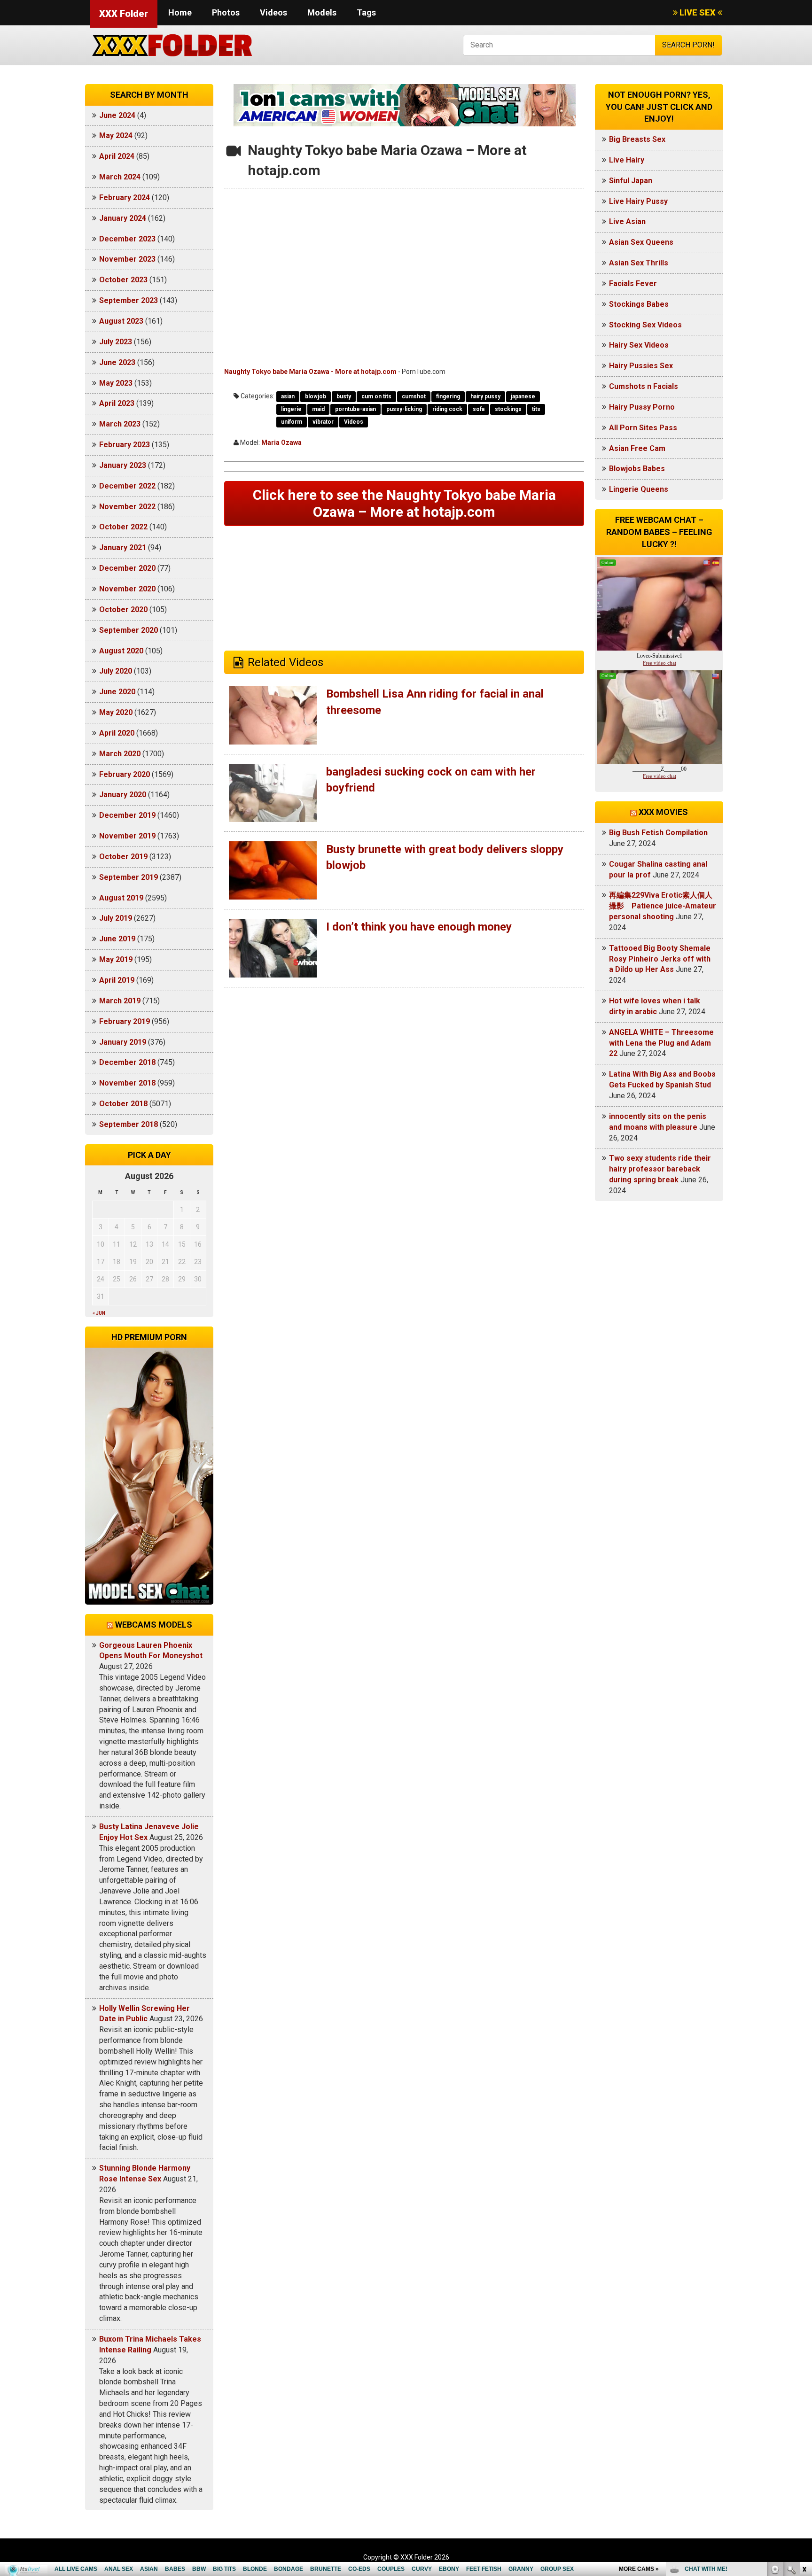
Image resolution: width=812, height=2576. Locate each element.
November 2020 (127, 589)
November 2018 (127, 1083)
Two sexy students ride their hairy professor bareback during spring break (660, 1169)
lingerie (291, 409)
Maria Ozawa (281, 442)
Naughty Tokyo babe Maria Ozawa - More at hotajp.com (310, 372)
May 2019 (116, 959)
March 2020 (120, 754)
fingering (448, 396)
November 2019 (127, 836)
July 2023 (116, 342)
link (804, 2429)
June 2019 (117, 939)
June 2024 (117, 115)
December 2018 (127, 1062)
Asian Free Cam (637, 448)
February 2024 (125, 198)
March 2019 (120, 1001)
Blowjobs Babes (637, 469)
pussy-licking (404, 409)
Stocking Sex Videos (645, 325)
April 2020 (117, 733)
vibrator (323, 422)
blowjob (316, 396)
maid (318, 409)
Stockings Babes (639, 304)
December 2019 (127, 815)
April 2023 (117, 403)
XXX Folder (124, 14)
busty (344, 396)
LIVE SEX (698, 12)
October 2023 (123, 280)
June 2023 (117, 362)
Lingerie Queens (639, 489)
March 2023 (120, 424)
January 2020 (123, 795)
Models (322, 12)
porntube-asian (355, 409)
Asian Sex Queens (641, 242)
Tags (366, 12)
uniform (292, 422)
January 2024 (123, 218)
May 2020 (116, 712)
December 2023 (127, 239)
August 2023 (121, 321)
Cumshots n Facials (644, 386)
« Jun (99, 1313)
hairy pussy (485, 396)
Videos (273, 12)
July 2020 (116, 671)
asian (288, 396)
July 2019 (116, 918)
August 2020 (121, 651)
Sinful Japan (631, 181)
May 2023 (116, 383)
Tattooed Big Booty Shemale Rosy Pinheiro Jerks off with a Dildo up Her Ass (660, 959)
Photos (226, 12)
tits (536, 409)
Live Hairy (627, 160)
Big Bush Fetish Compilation (658, 833)
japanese (523, 396)
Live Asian (627, 221)
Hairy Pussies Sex (641, 366)
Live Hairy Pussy (638, 201)
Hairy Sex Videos (639, 345)
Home (180, 12)
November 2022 (127, 507)
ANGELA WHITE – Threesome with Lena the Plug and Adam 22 (661, 1043)
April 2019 (117, 980)
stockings (508, 409)
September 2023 (129, 300)
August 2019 (121, 898)
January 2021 (123, 547)
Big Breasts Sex (637, 139)
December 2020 (127, 568)
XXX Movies (663, 812)
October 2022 (123, 527)
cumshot (414, 396)
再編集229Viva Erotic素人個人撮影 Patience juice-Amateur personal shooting (663, 906)
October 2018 (123, 1104)
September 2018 (129, 1124)
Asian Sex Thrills (639, 263)
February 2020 (125, 774)
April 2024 (117, 156)
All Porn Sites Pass (643, 428)
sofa (479, 409)
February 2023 (125, 445)
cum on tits (376, 396)
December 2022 (127, 486)
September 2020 (129, 630)
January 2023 (123, 465)
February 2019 (125, 1021)
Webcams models (154, 1625)
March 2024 (120, 177)
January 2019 (123, 1042)
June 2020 (117, 692)
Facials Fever (633, 283)
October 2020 (123, 609)
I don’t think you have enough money (419, 927)
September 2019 (129, 877)
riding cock (447, 409)
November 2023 (127, 259)
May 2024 (116, 136)
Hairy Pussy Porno (642, 407)
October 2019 (123, 857)
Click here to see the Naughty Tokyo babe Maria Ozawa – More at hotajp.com (404, 503)
